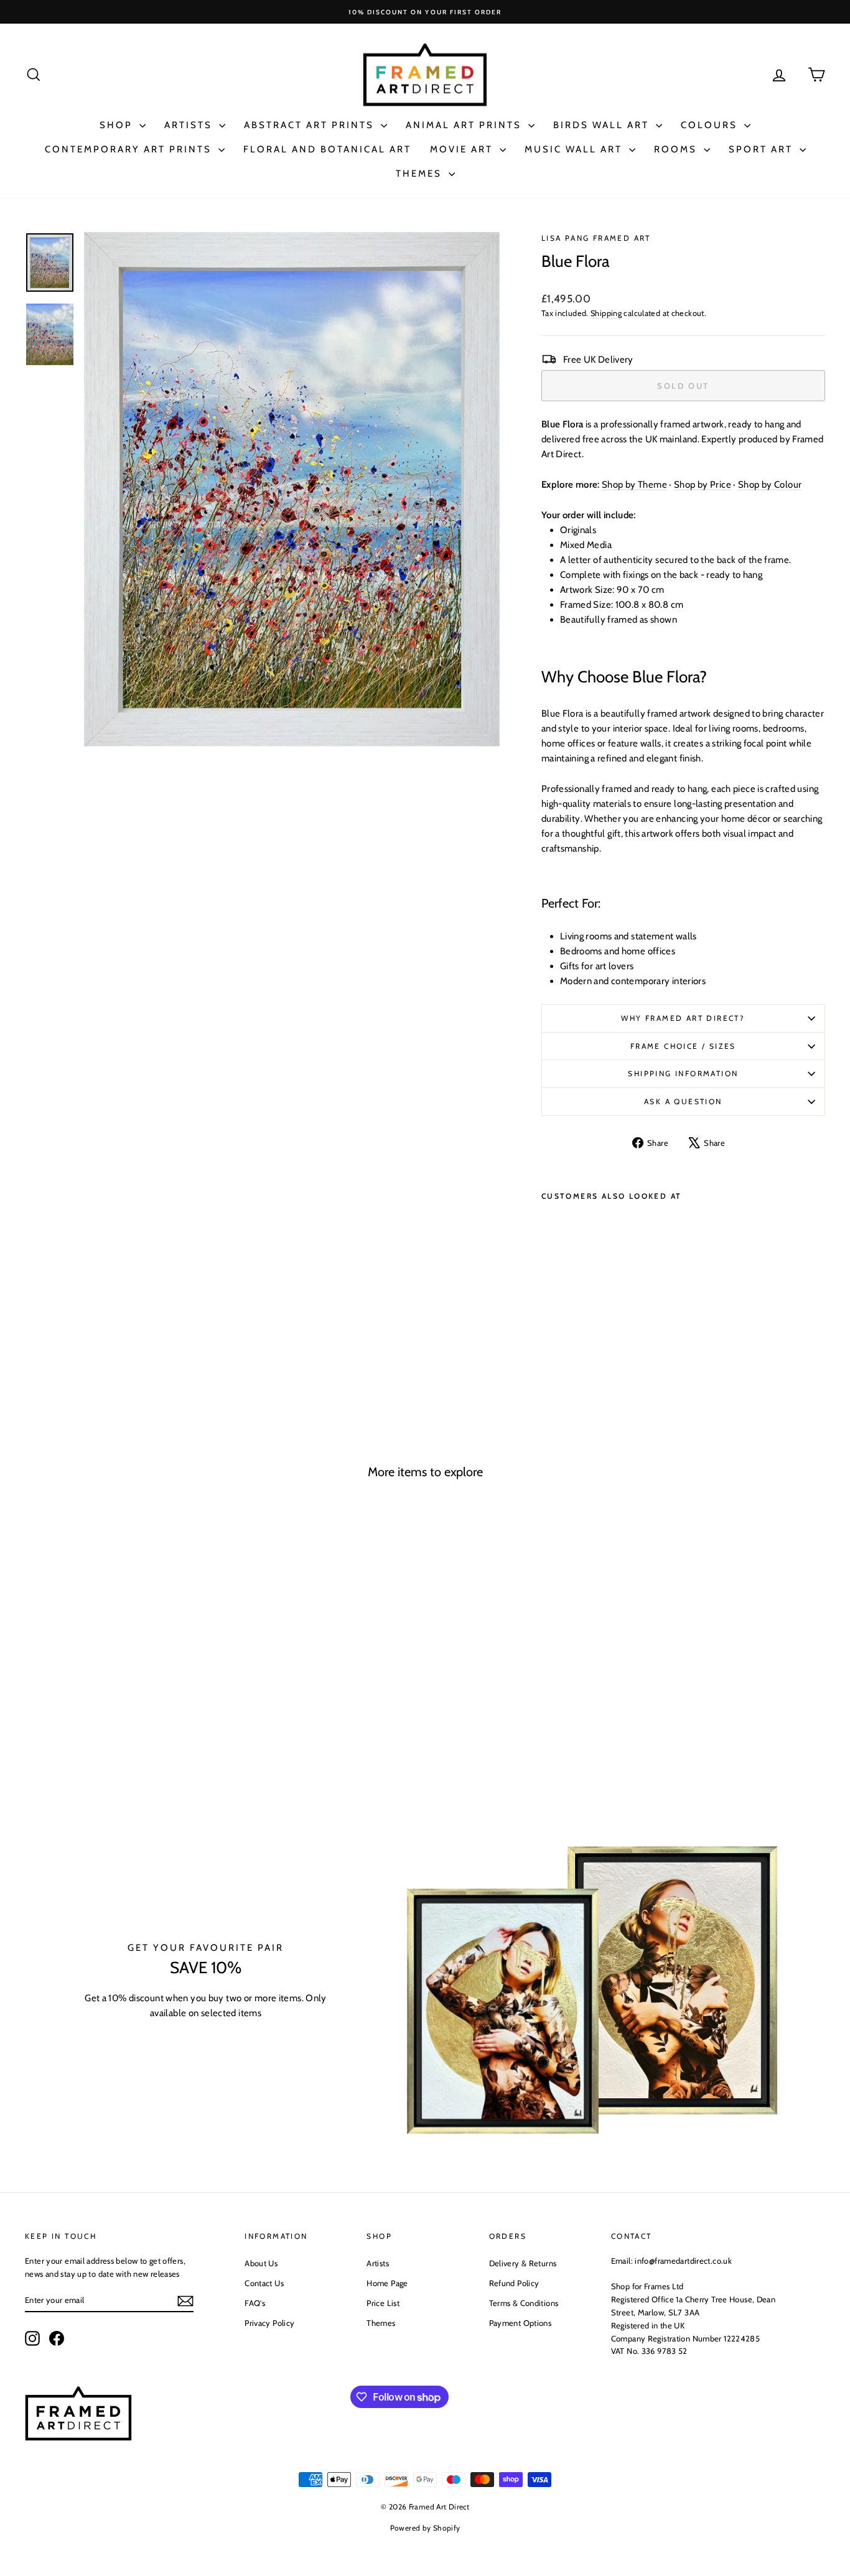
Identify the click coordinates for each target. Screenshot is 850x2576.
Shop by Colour (770, 485)
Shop (118, 125)
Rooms (677, 149)
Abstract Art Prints (311, 125)
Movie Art (463, 149)
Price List (383, 2303)
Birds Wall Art (603, 125)
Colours (711, 125)
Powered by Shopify (425, 2528)
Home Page (387, 2283)
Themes (421, 174)
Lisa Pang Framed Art (596, 238)
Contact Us (264, 2283)
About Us (261, 2263)
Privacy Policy (269, 2323)
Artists (190, 125)
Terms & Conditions (524, 2303)
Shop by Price (703, 485)
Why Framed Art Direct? (683, 1018)
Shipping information (683, 1073)
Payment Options (521, 2323)
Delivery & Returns (523, 2263)
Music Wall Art (575, 149)
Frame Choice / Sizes (683, 1046)
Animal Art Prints (465, 125)
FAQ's (255, 2303)
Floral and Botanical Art (327, 149)
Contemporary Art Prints (130, 149)
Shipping (606, 313)
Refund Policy (514, 2283)
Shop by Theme (634, 485)
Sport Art (763, 149)
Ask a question (683, 1101)
